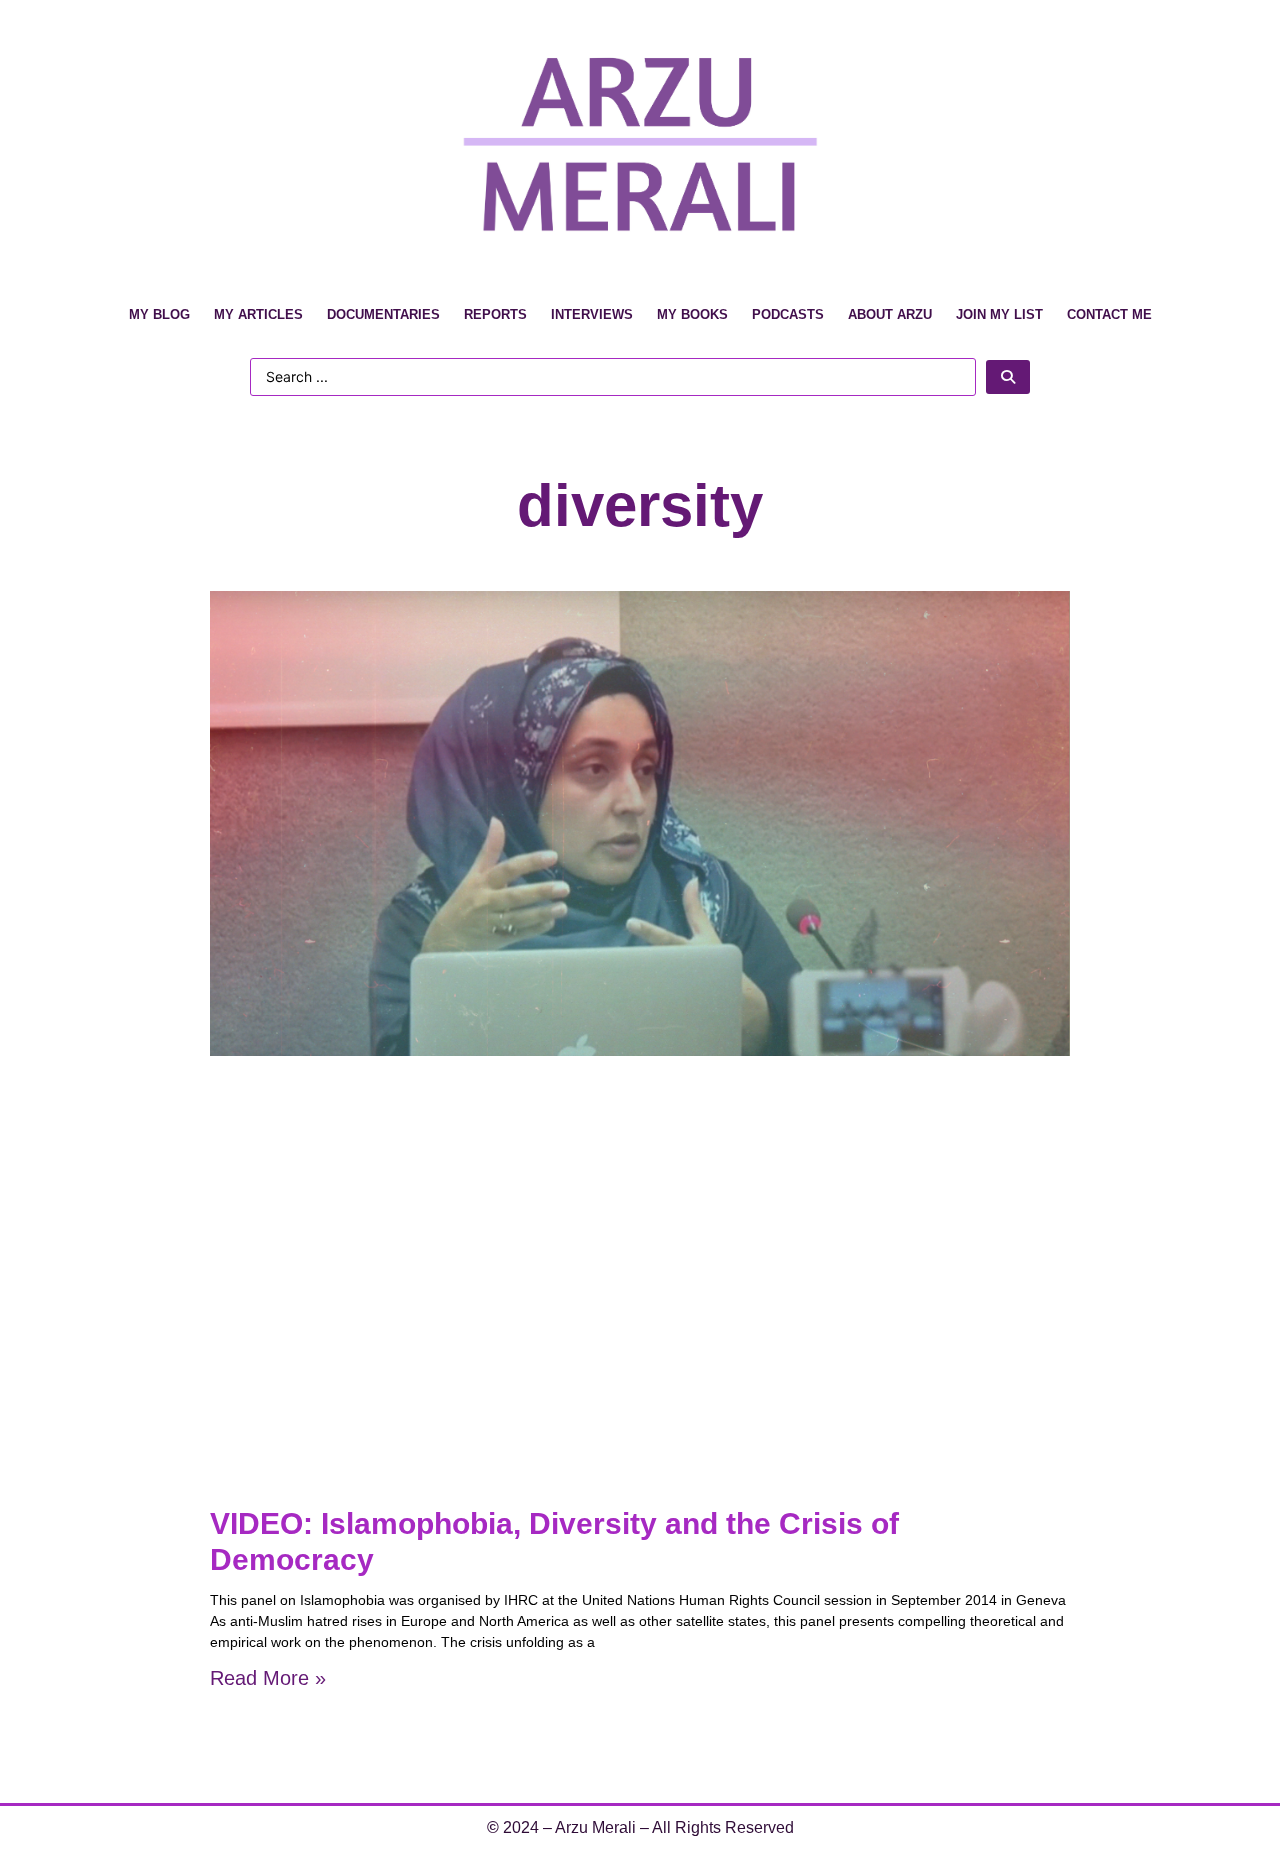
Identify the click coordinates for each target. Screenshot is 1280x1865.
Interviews (592, 314)
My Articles (258, 314)
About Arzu (890, 314)
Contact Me (1109, 314)
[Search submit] (1008, 377)
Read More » (268, 1678)
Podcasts (788, 314)
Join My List (999, 314)
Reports (495, 314)
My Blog (159, 314)
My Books (692, 314)
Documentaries (383, 314)
